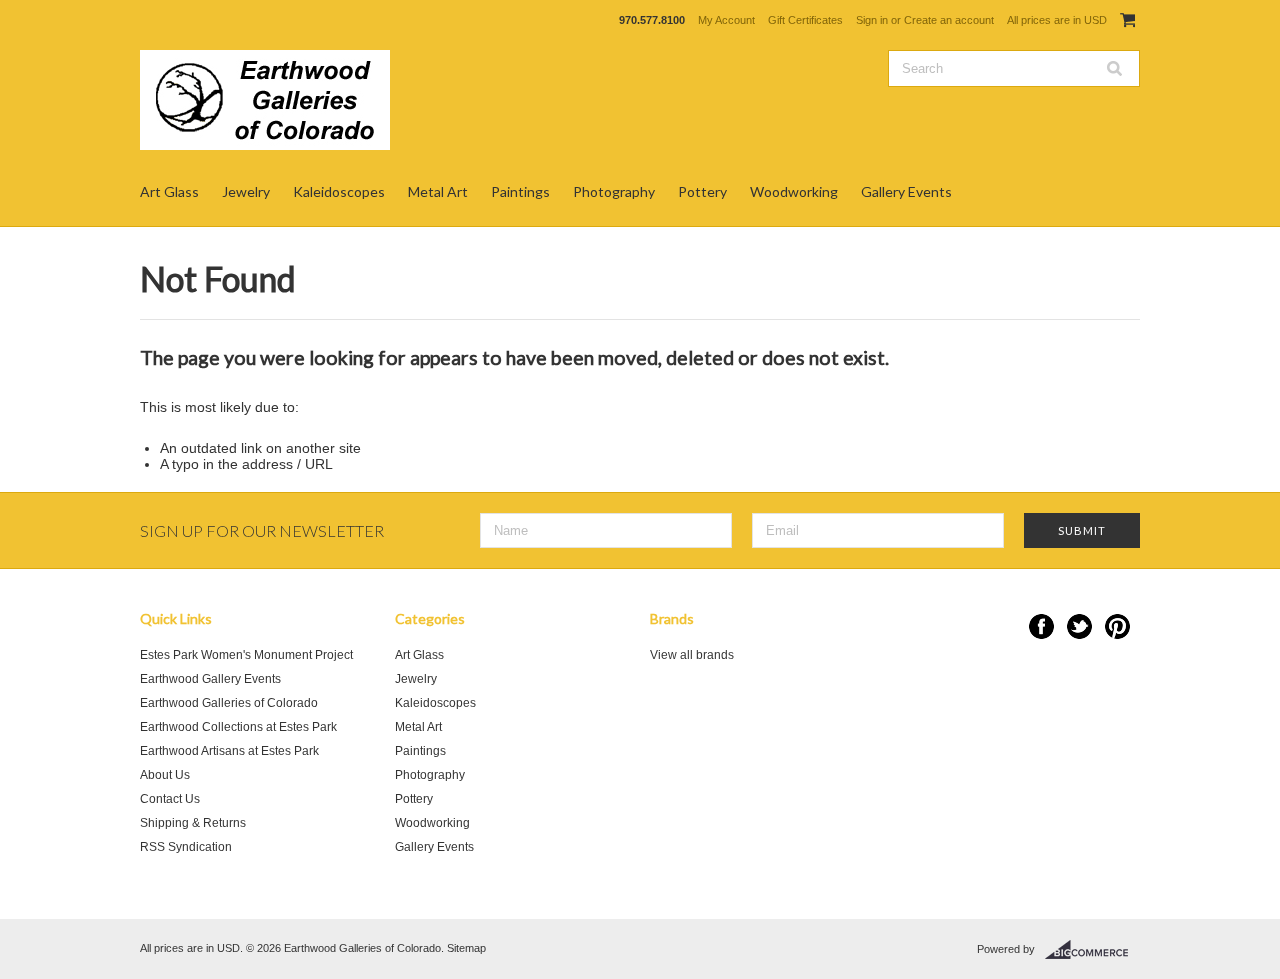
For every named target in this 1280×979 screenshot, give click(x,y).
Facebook (1041, 626)
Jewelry (246, 191)
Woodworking (794, 191)
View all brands (692, 655)
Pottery (702, 191)
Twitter (1079, 626)
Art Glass (169, 191)
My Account (726, 20)
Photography (614, 191)
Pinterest (1117, 626)
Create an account (949, 20)
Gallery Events (906, 191)
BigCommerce (1092, 950)
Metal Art (438, 191)
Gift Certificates (805, 20)
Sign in (872, 20)
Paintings (520, 191)
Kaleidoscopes (339, 191)
